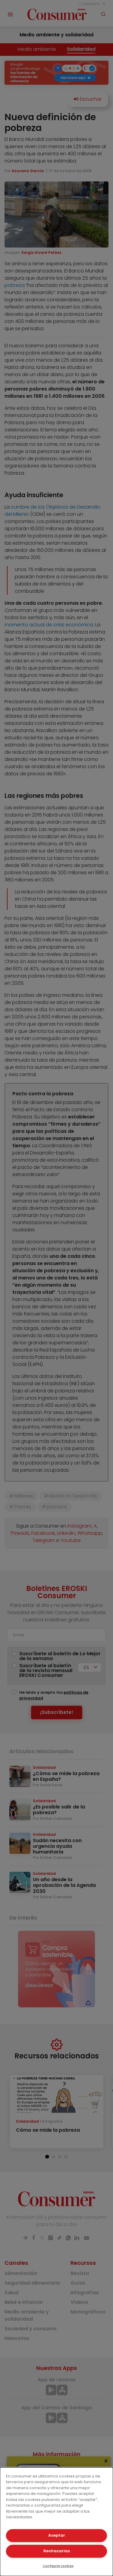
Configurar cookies (58, 2566)
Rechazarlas (57, 2551)
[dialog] (56, 2522)
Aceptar (57, 2535)
